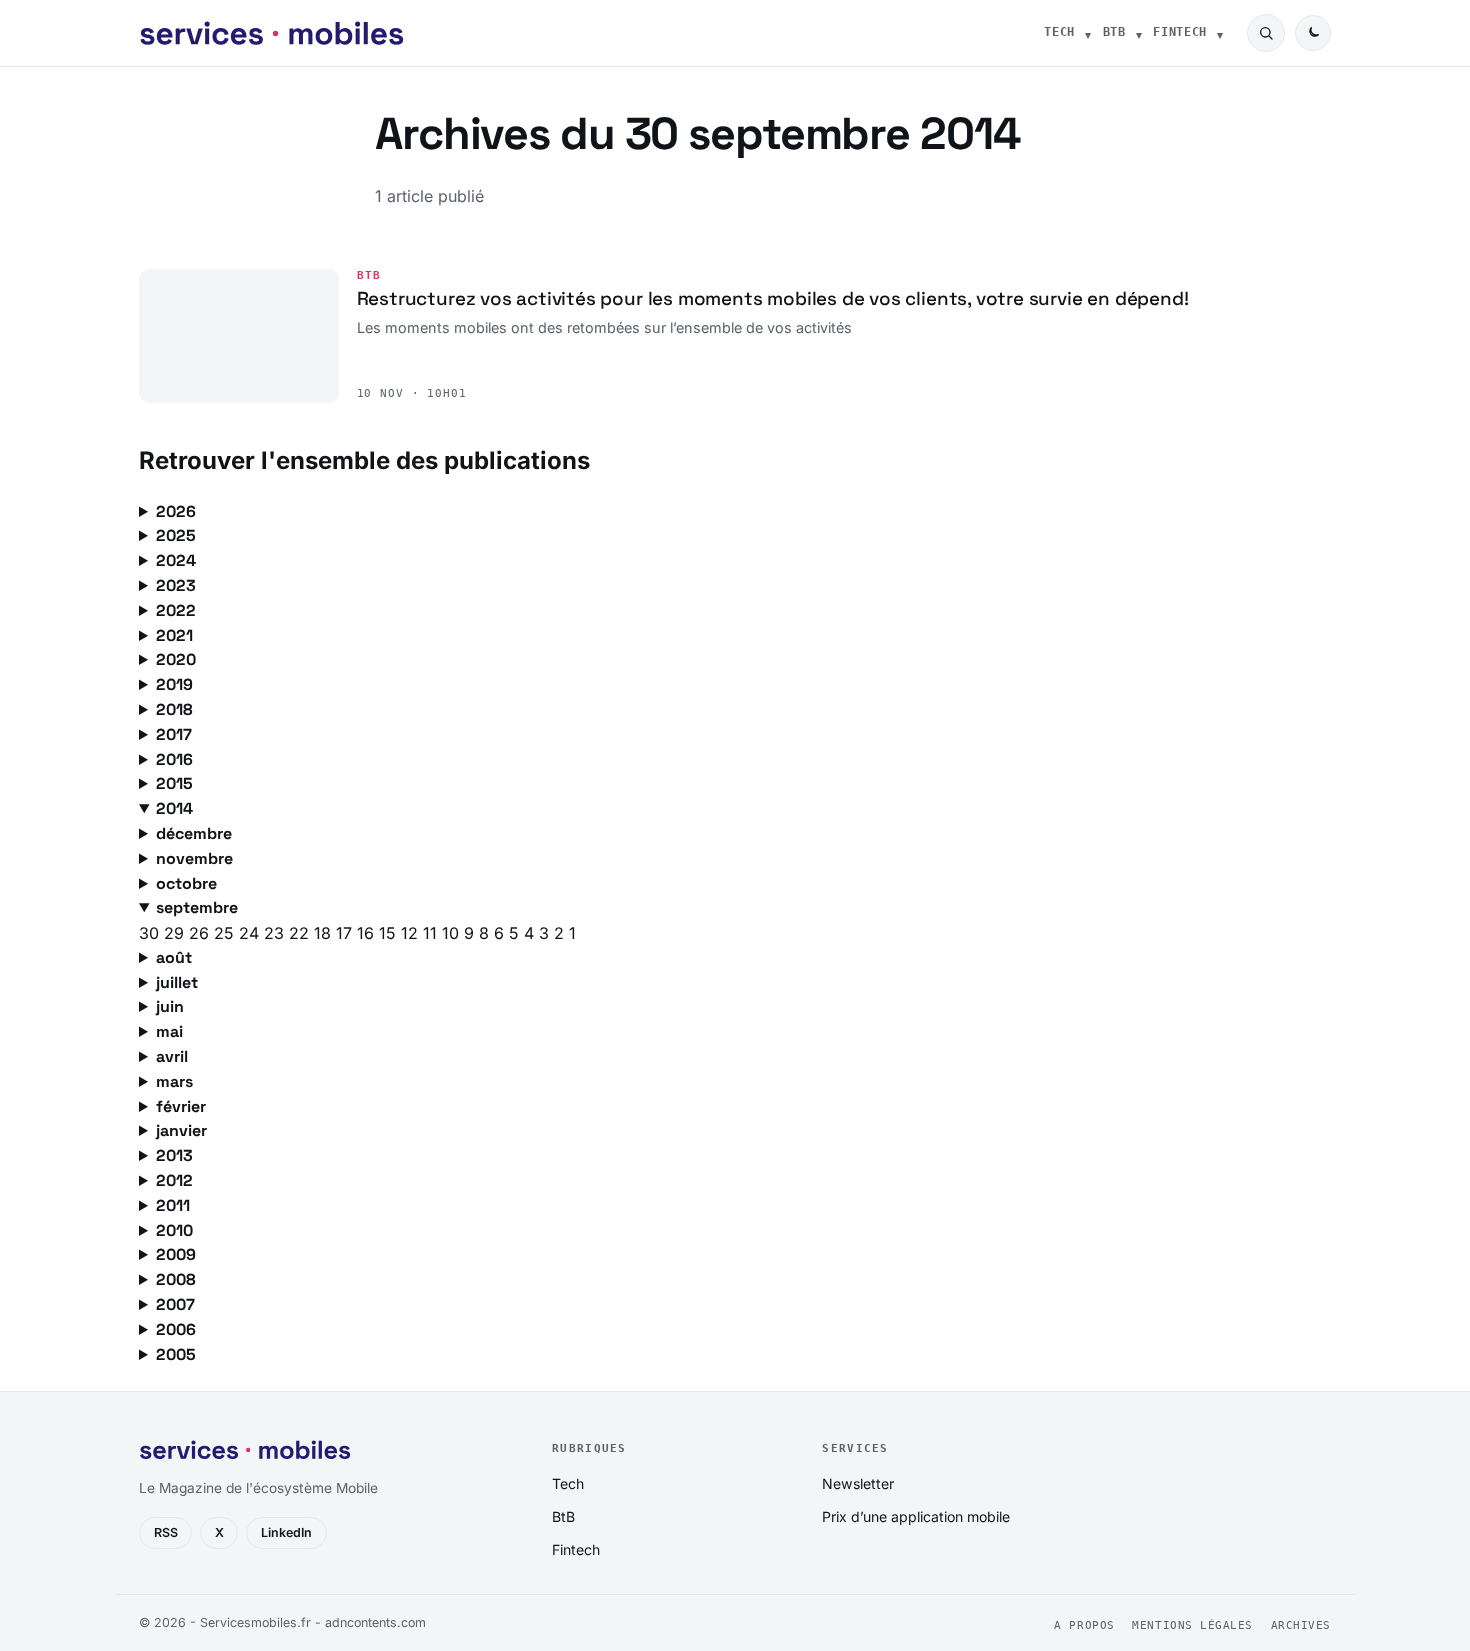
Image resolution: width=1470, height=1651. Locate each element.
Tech (1059, 32)
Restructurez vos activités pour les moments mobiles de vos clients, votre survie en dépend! (773, 298)
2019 (174, 684)
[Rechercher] (1266, 33)
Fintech (1180, 32)
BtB (1114, 32)
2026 (176, 511)
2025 (176, 535)
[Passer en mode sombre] (1313, 33)
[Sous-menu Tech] (1088, 33)
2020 (176, 659)
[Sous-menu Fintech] (1220, 33)
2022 (176, 610)
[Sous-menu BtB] (1139, 33)
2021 (174, 635)
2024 (176, 560)
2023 (176, 585)
